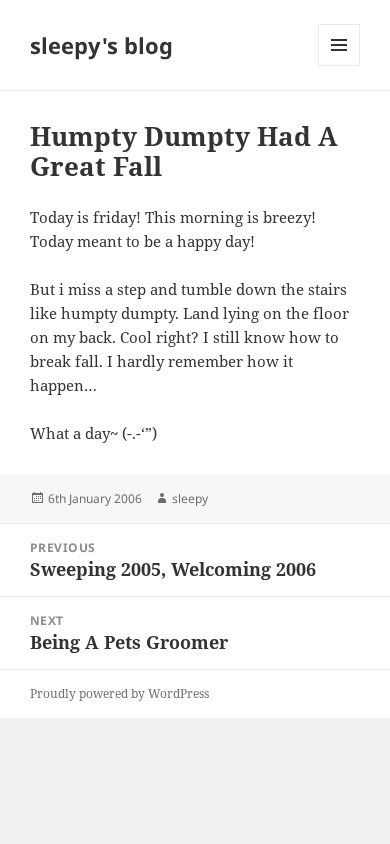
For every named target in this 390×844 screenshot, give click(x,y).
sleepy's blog (101, 45)
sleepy (190, 498)
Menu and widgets (339, 65)
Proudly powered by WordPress (119, 693)
